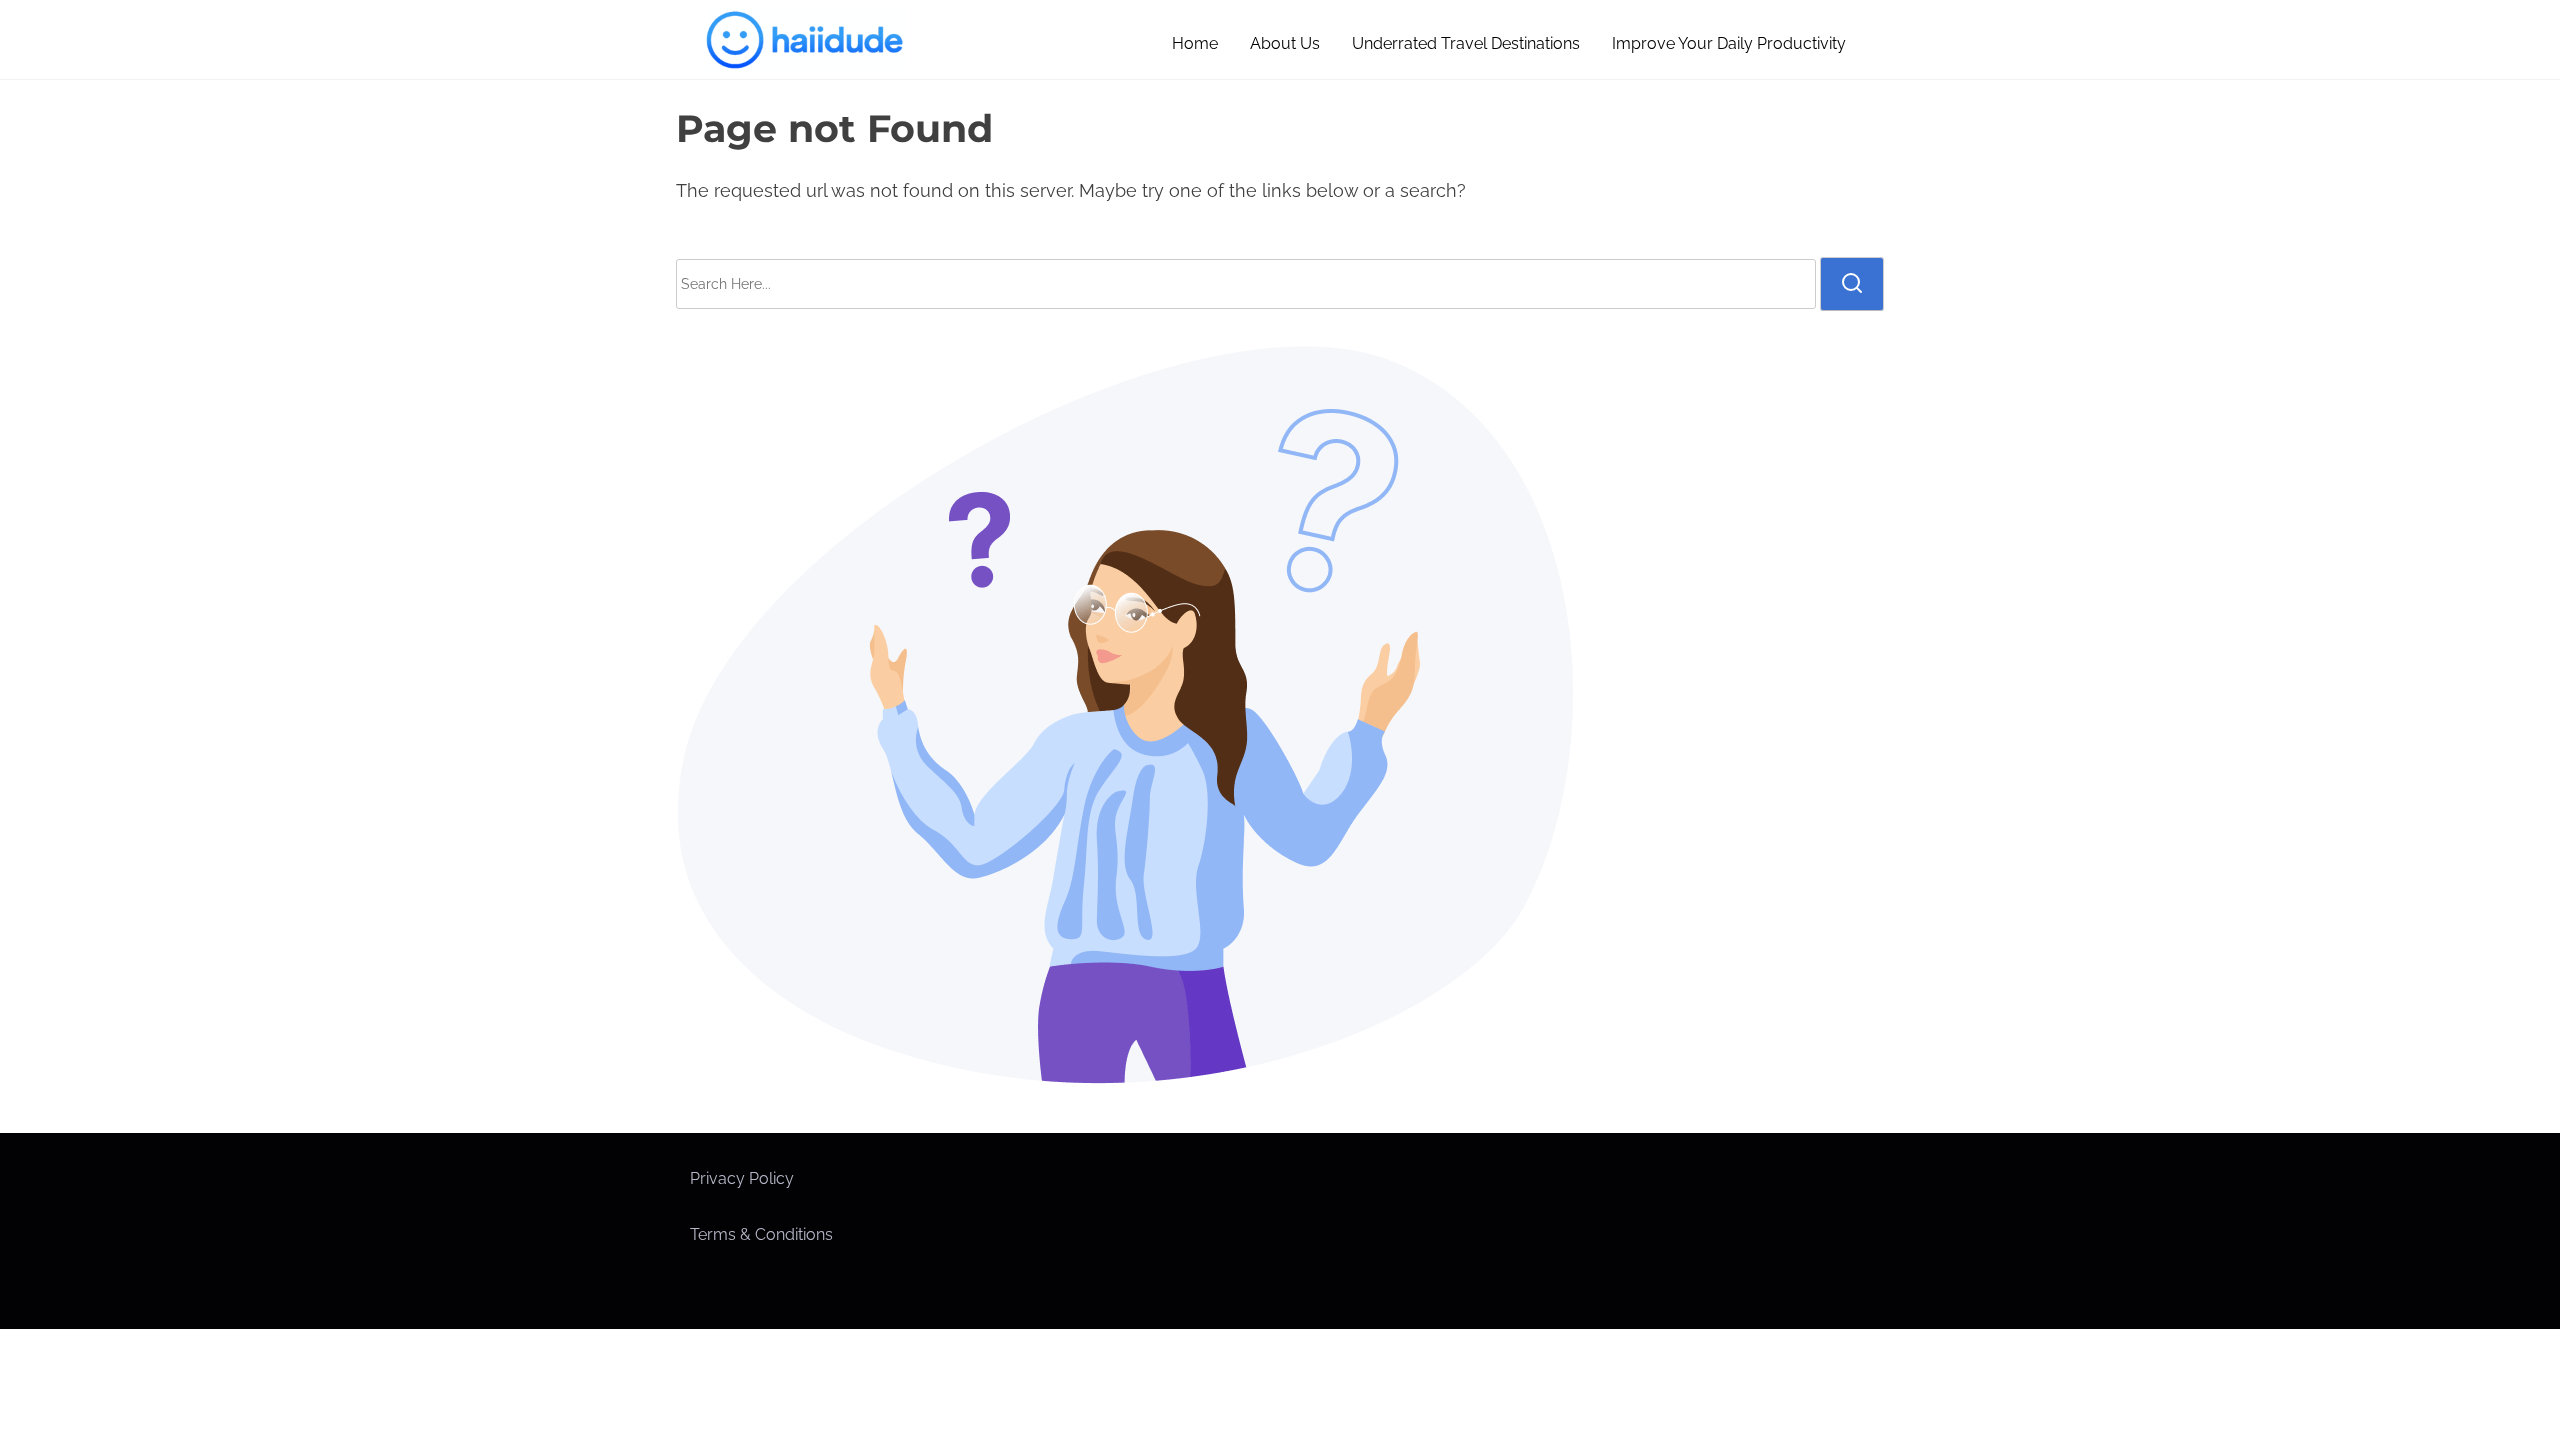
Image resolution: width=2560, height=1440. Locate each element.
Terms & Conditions (761, 1234)
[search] (1852, 284)
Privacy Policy (742, 1178)
